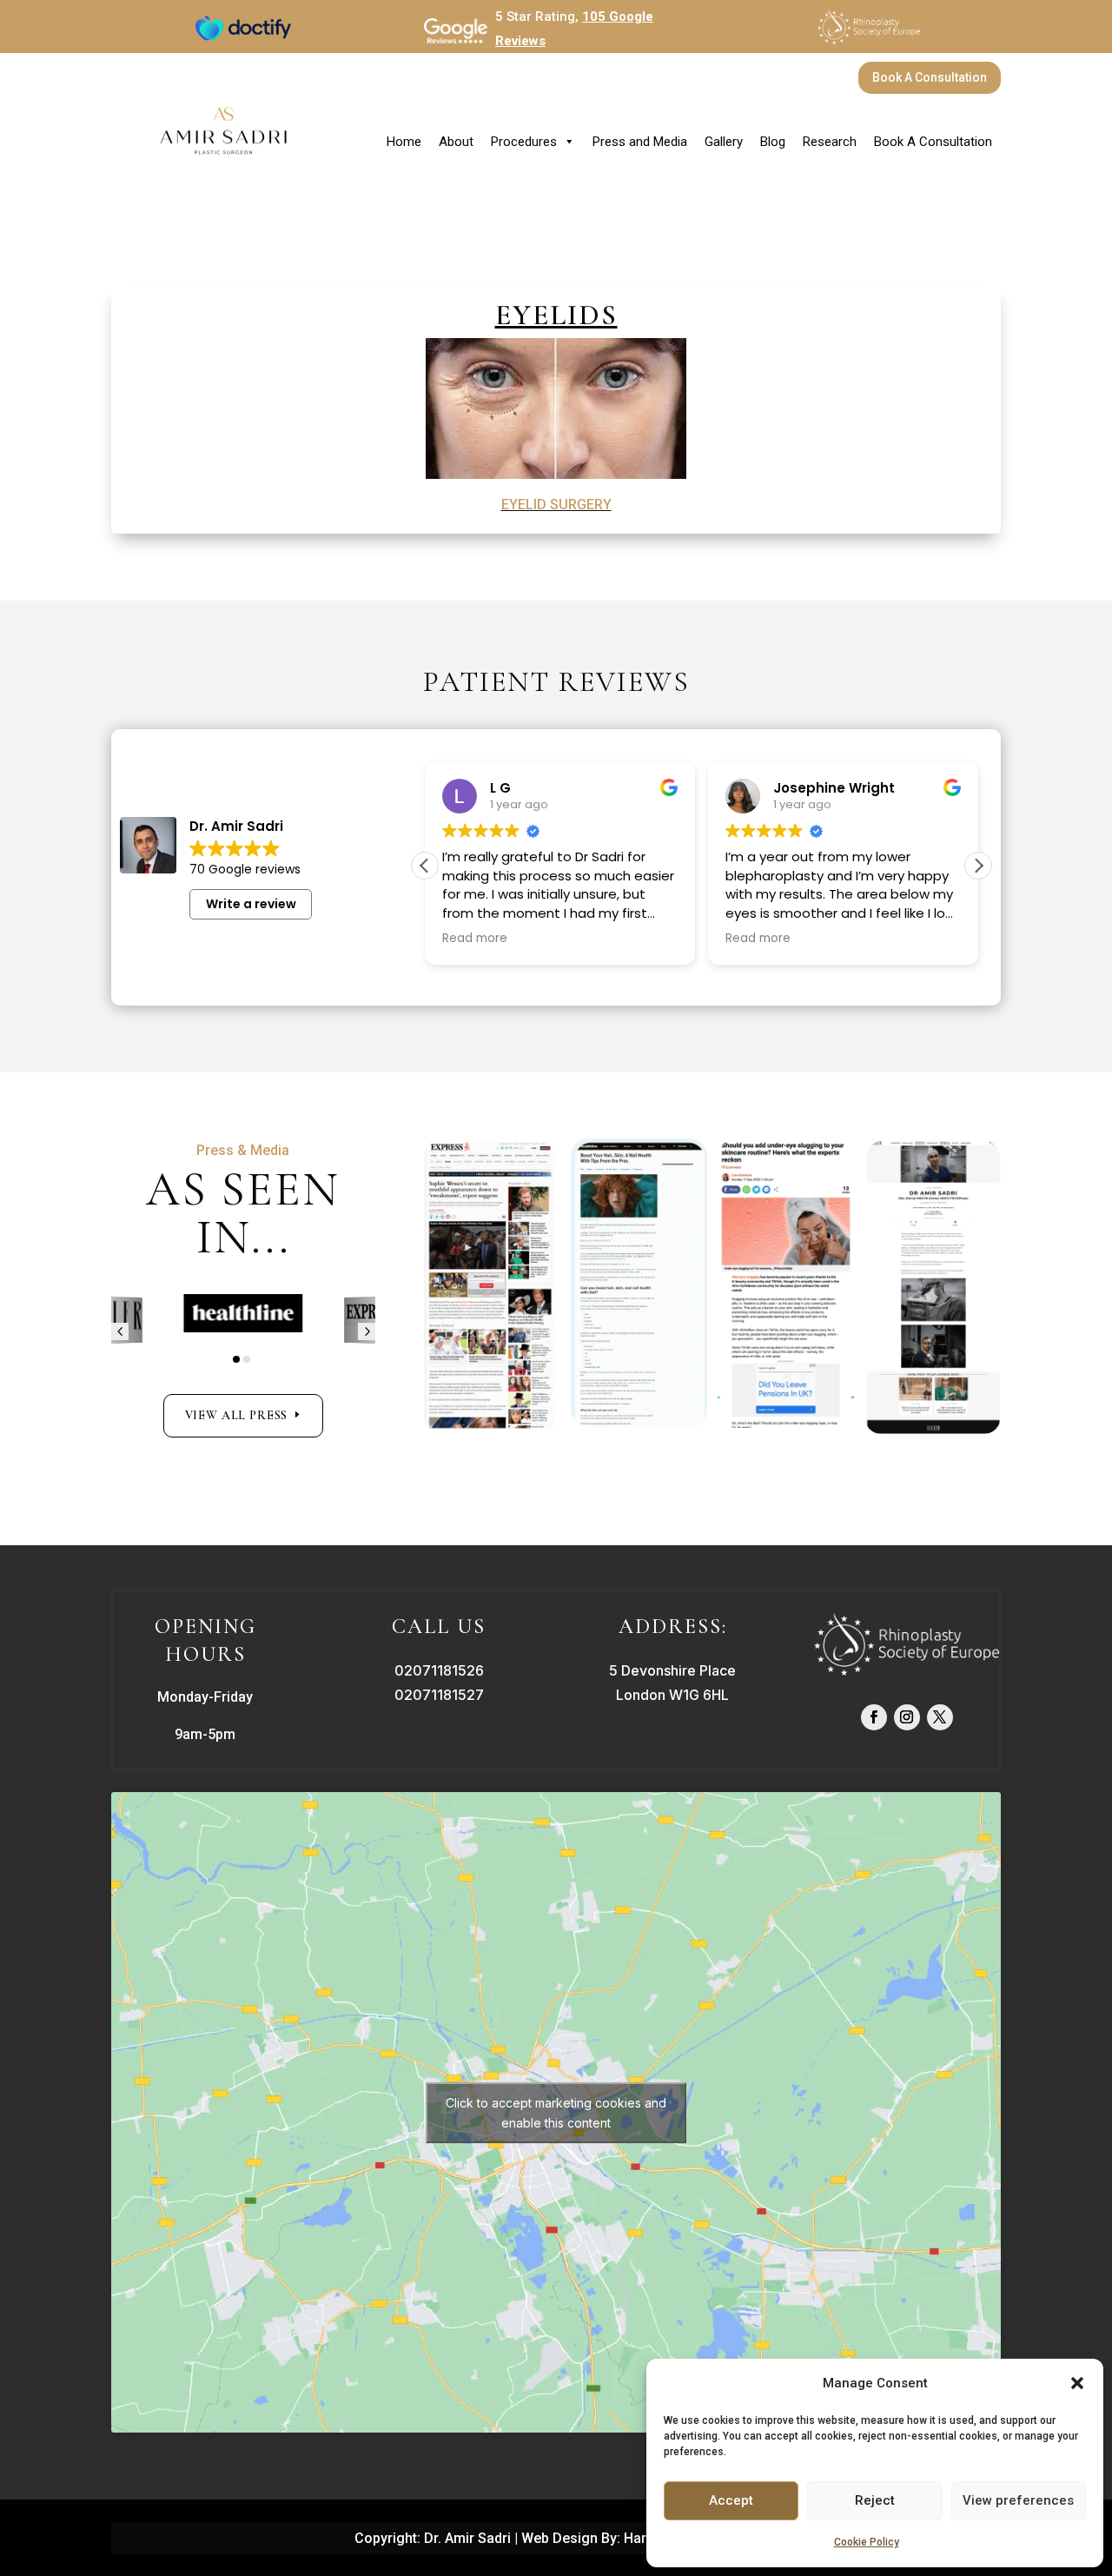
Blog (773, 142)
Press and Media (640, 142)
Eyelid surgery (556, 505)
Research (830, 142)
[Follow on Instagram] (907, 1717)
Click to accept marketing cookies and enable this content (556, 2113)
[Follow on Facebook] (874, 1717)
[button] (1077, 2383)
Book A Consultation (930, 77)
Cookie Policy (867, 2542)
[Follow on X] (940, 1717)
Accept (731, 2500)
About (456, 142)
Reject (875, 2500)
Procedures (524, 142)
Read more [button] (475, 939)
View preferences (1018, 2500)
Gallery (724, 142)
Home (404, 142)
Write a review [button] (251, 904)
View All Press (237, 1415)
